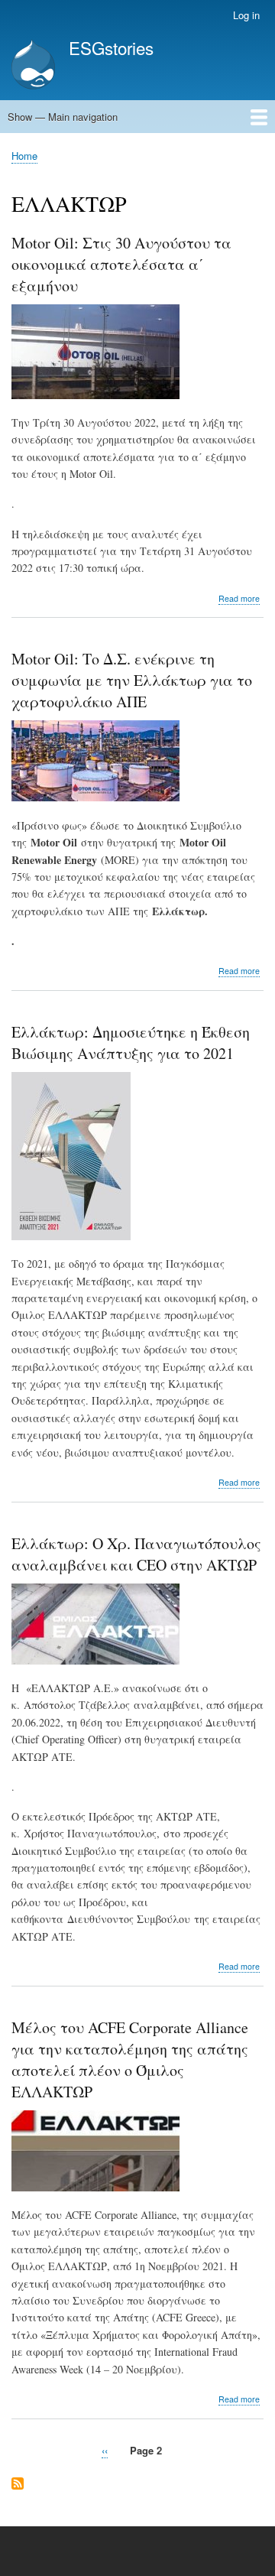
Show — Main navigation (63, 117)
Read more (239, 599)
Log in (246, 15)
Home (24, 156)
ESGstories (111, 47)
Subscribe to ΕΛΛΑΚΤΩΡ (18, 2485)
